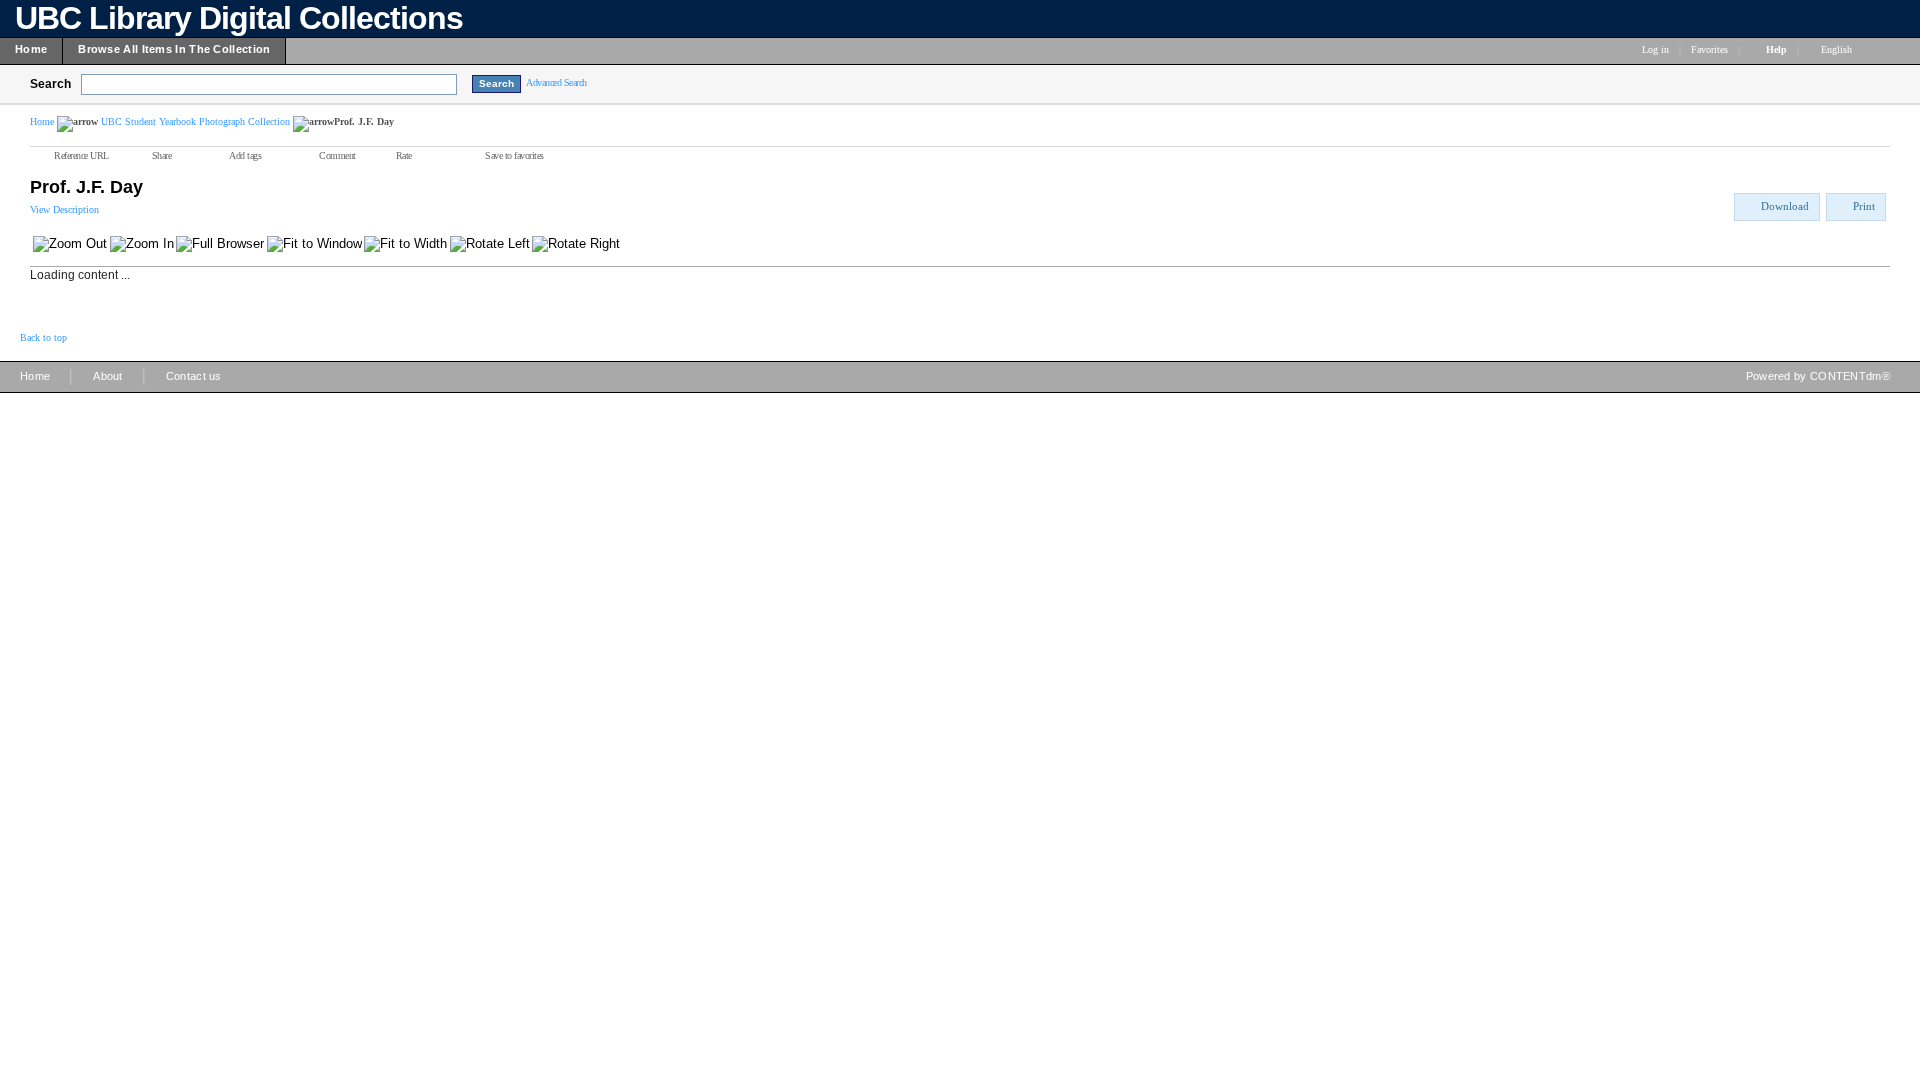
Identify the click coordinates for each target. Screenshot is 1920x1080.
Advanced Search (556, 82)
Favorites (1709, 49)
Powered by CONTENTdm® (1818, 376)
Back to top (43, 337)
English (1838, 49)
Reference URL (81, 155)
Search (50, 84)
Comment (337, 155)
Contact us (194, 376)
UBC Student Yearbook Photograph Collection (195, 121)
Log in (1655, 49)
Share (162, 155)
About (108, 376)
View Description (64, 209)
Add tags (245, 155)
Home (42, 121)
